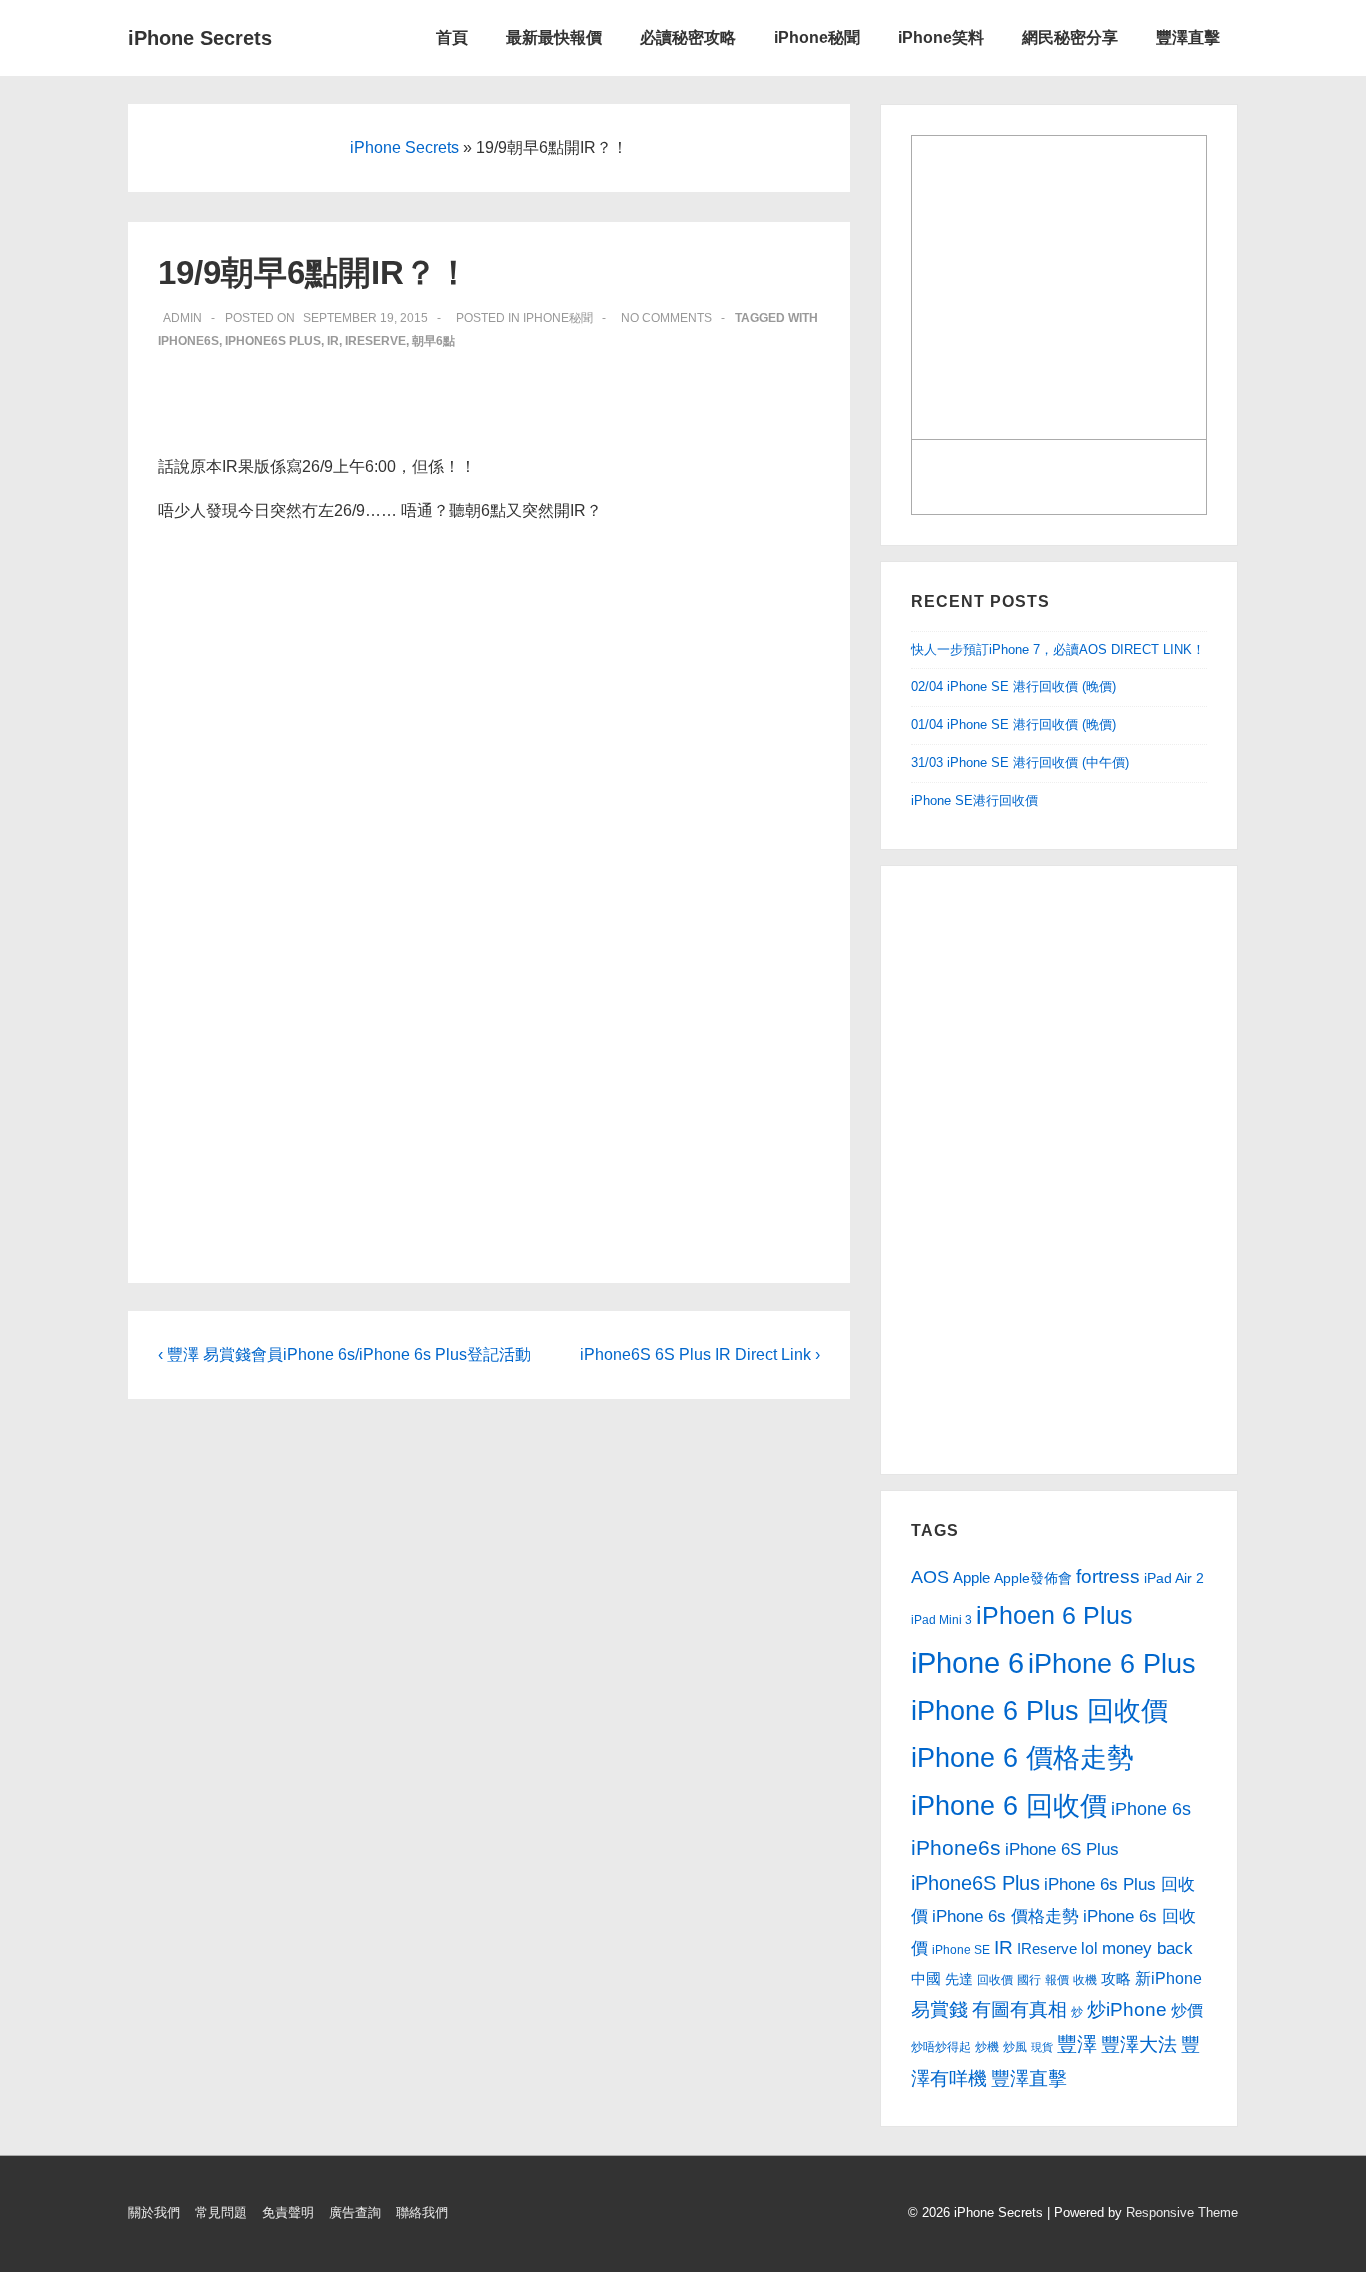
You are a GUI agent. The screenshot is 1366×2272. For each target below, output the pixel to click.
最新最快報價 (554, 37)
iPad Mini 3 (941, 1620)
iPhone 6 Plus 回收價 (1039, 1711)
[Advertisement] (1031, 1166)
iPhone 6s (1151, 1809)
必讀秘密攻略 (688, 37)
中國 (926, 1979)
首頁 (452, 37)
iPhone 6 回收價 (1009, 1806)
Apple (971, 1577)
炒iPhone (1127, 2009)
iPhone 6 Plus (1112, 1664)
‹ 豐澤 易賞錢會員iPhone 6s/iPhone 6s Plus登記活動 (344, 1354)
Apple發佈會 (1033, 1578)
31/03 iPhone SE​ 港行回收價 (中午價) (1020, 762)
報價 (1057, 1980)
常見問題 (221, 2212)
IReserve (375, 341)
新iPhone (1168, 1978)
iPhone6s (188, 341)
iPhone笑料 (941, 37)
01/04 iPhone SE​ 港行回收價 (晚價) (1013, 724)
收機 (1085, 1980)
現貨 (1042, 2047)
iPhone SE (961, 1950)
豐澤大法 (1139, 2044)
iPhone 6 (967, 1662)
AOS (930, 1577)
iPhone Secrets (200, 38)
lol (1089, 1948)
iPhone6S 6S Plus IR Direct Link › (700, 1354)
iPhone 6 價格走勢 (1022, 1758)
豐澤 (1077, 2044)
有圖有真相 (1019, 2009)
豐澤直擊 (1188, 37)
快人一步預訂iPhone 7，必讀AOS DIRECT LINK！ (1058, 649)
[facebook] (678, 2217)
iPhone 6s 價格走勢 (1005, 1916)
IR (333, 341)
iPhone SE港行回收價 (974, 800)
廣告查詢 (355, 2212)
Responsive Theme (1182, 2212)
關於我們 (154, 2212)
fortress (1108, 1576)
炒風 (1015, 2047)
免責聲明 (288, 2212)
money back (1147, 1948)
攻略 (1116, 1978)
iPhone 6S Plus (1062, 1849)
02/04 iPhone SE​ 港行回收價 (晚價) (1013, 686)
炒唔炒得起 (941, 2047)
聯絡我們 (422, 2212)
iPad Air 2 (1174, 1578)
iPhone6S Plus (273, 341)
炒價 (1187, 2010)
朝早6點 (433, 341)
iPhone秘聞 (817, 37)
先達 (959, 1979)
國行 (1029, 1980)
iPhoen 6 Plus (1054, 1615)
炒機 (987, 2047)
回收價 (995, 1980)
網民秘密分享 (1070, 37)
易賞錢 (939, 2009)
